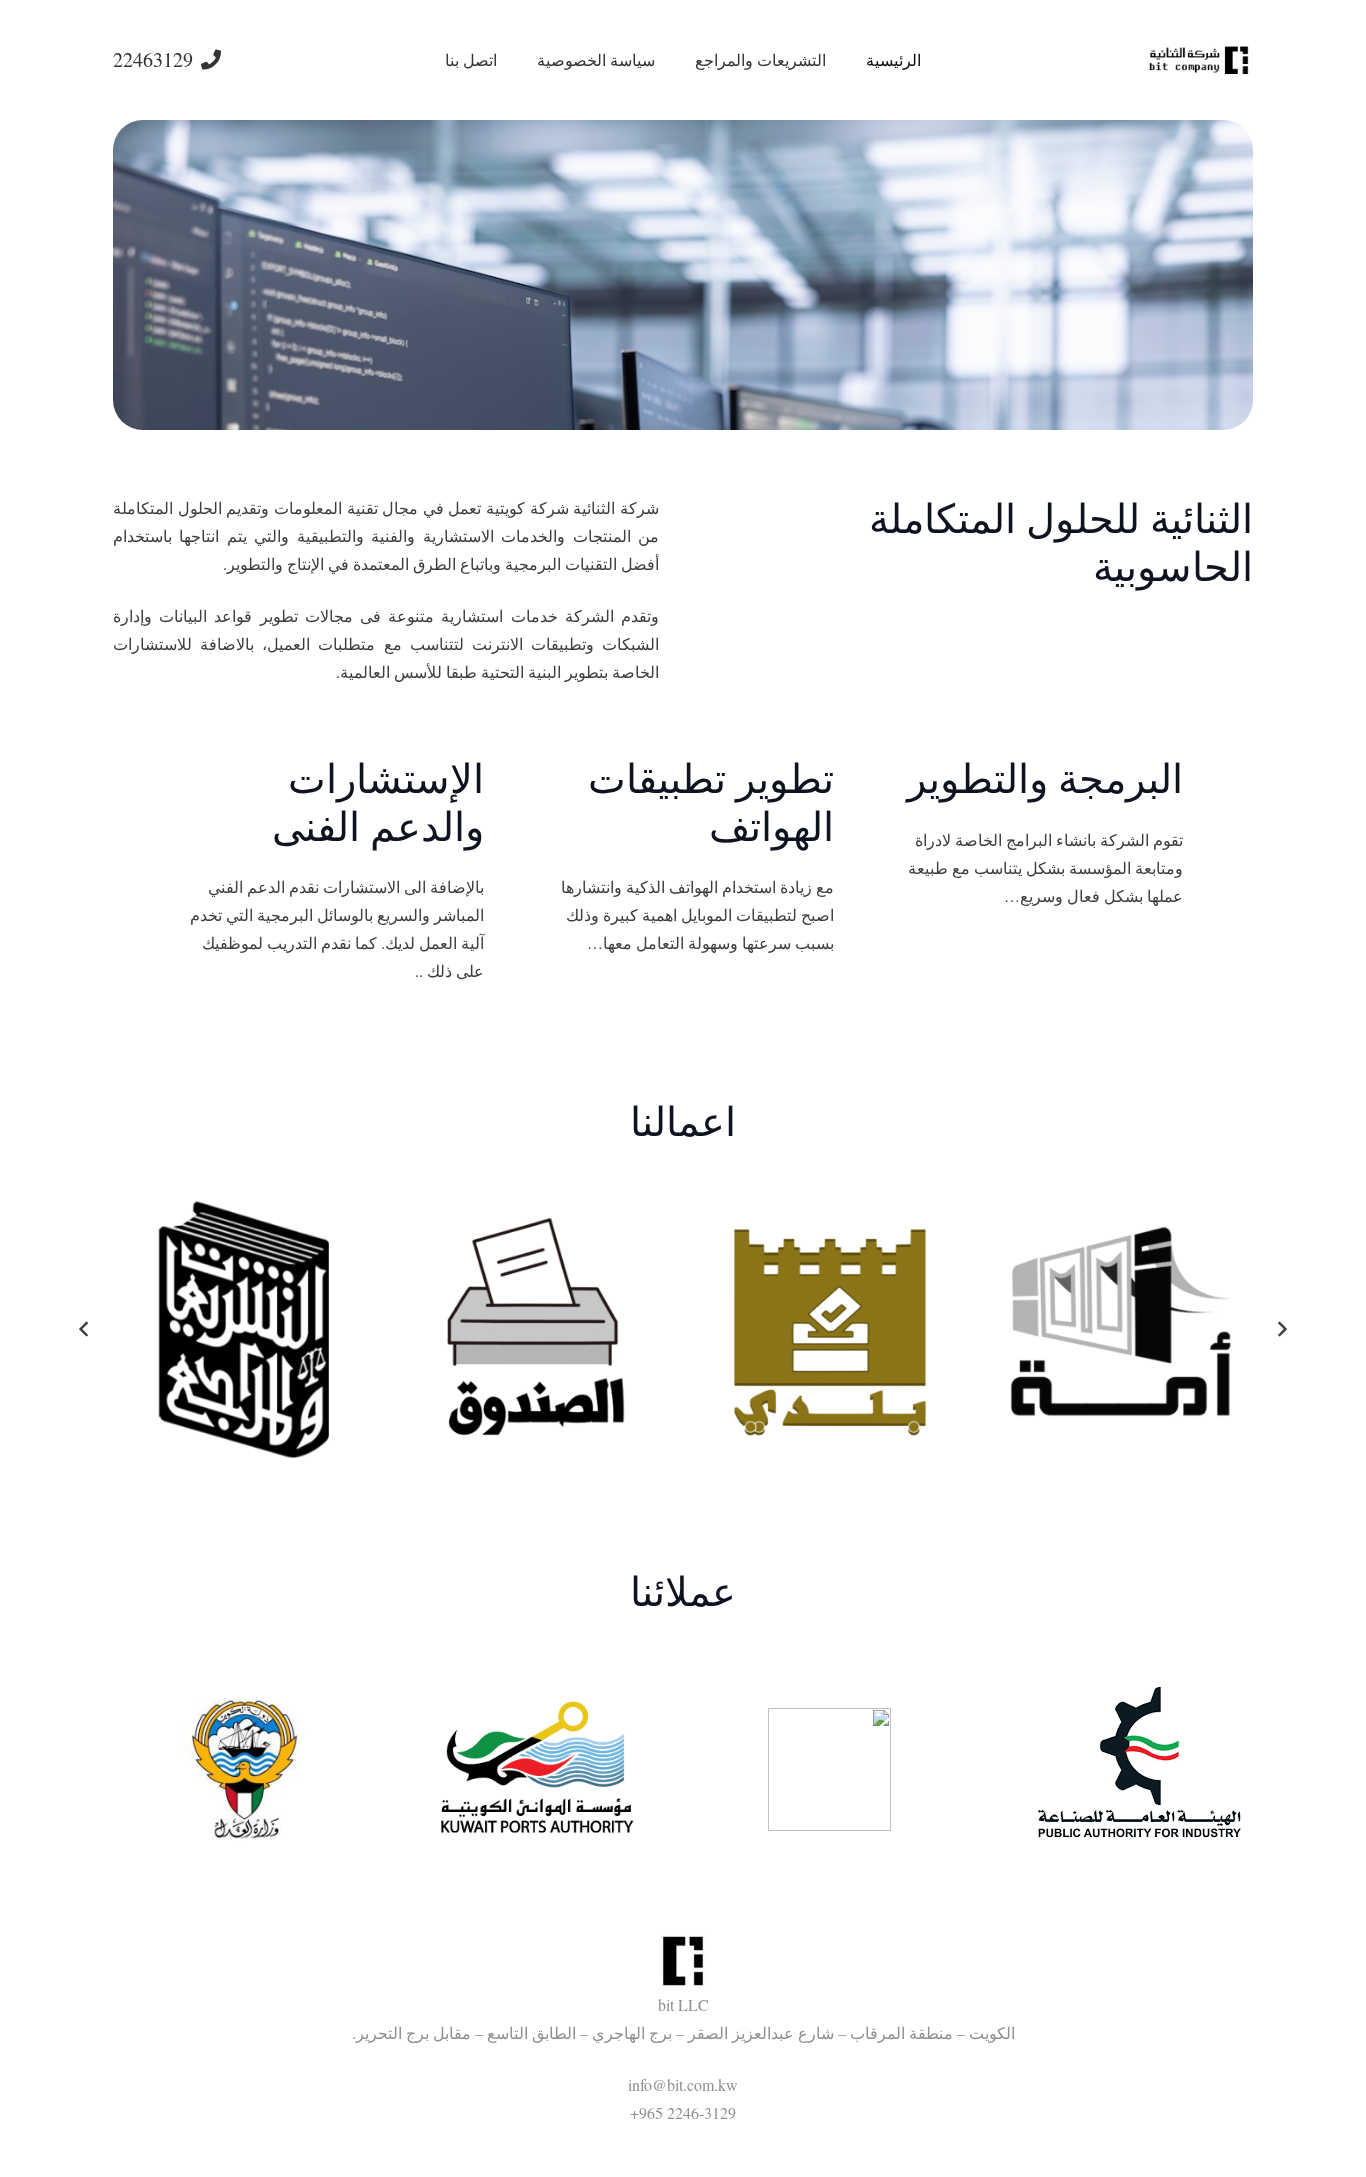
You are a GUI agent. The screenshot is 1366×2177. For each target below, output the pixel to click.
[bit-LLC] (1199, 60)
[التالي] (85, 1329)
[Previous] (1281, 1329)
